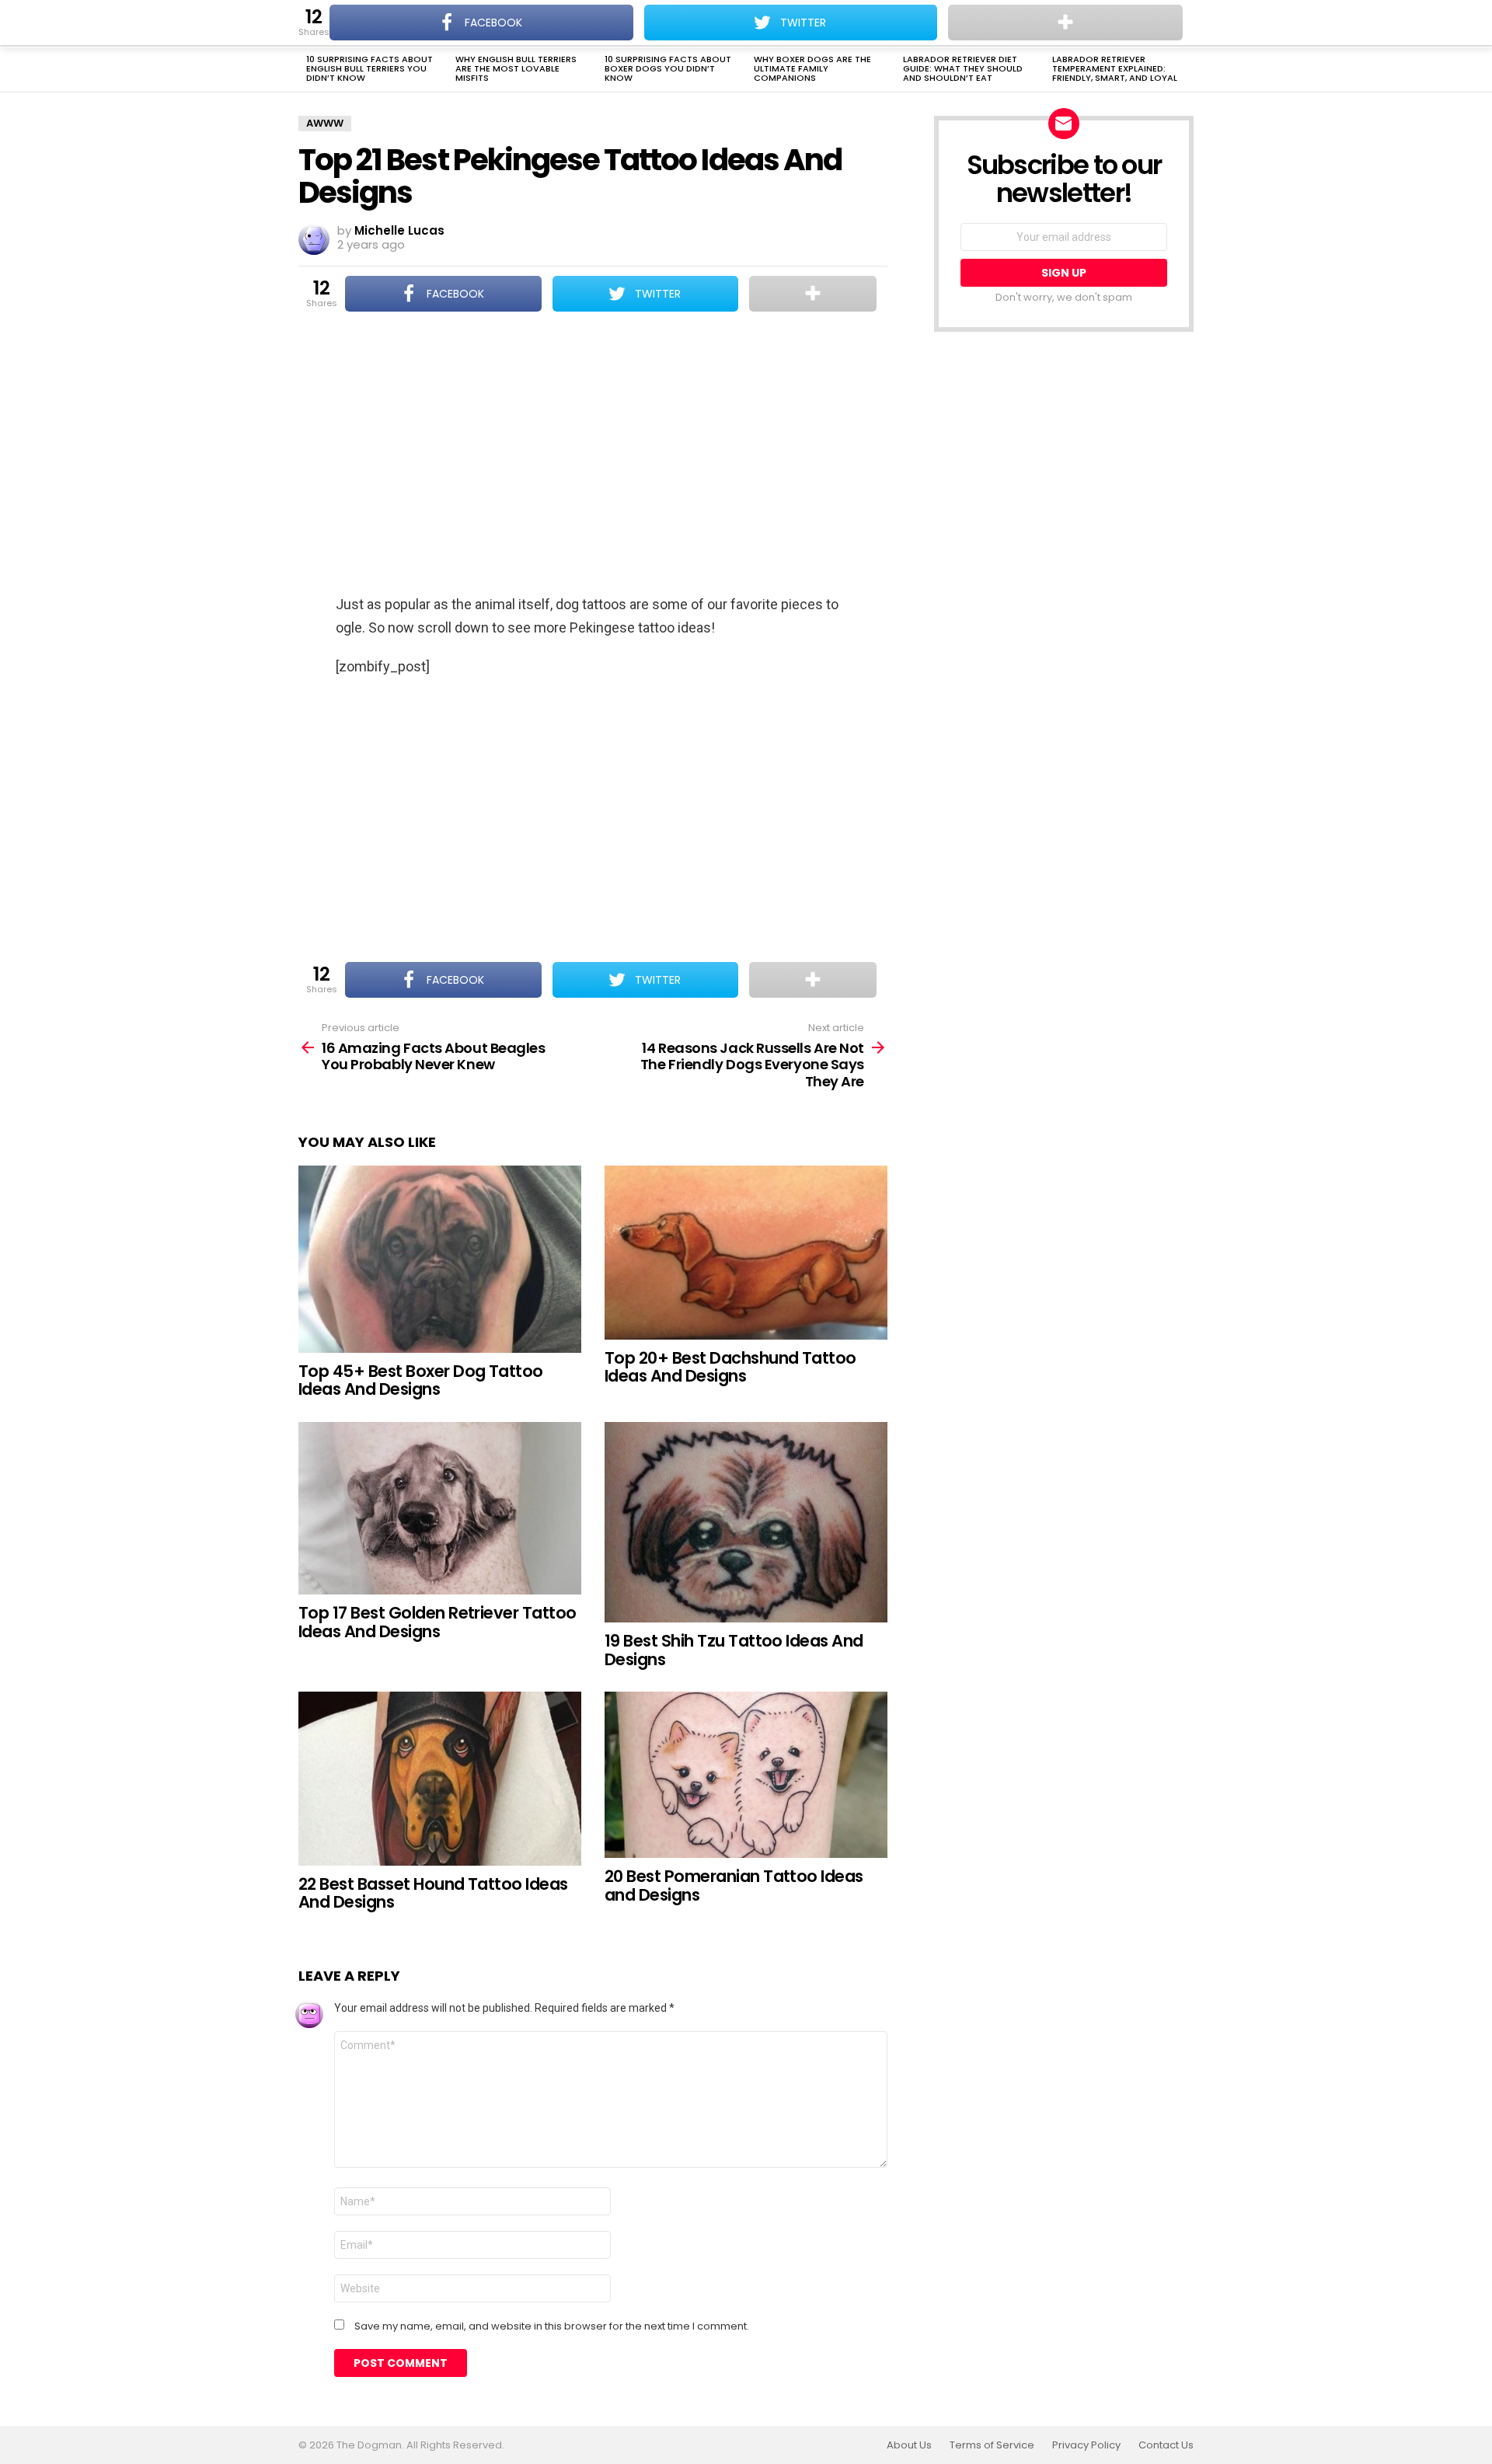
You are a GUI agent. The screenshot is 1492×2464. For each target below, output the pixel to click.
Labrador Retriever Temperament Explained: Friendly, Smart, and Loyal (1115, 68)
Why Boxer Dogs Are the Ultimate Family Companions (812, 68)
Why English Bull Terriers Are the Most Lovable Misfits (516, 68)
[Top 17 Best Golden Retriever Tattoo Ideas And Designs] (440, 1508)
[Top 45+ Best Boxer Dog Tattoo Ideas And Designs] (440, 1259)
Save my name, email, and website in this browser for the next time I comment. (552, 2326)
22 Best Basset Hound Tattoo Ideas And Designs (433, 1893)
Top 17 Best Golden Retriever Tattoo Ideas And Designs (437, 1622)
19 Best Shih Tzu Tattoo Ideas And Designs (734, 1650)
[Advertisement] (593, 455)
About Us (909, 2445)
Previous (306, 70)
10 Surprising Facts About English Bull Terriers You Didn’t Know (370, 68)
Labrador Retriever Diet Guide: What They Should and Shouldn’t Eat (963, 68)
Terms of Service (992, 2445)
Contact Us (1166, 2445)
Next (1186, 70)
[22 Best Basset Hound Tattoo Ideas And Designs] (440, 1778)
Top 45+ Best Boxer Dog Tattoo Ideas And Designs (421, 1380)
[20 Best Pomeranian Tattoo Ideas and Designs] (746, 1775)
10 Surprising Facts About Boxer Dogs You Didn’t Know (668, 68)
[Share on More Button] (813, 294)
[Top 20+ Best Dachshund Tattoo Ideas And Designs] (746, 1252)
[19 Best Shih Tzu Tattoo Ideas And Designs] (746, 1522)
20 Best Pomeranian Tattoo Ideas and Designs (734, 1885)
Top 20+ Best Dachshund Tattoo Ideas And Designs (730, 1367)
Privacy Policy (1086, 2445)
